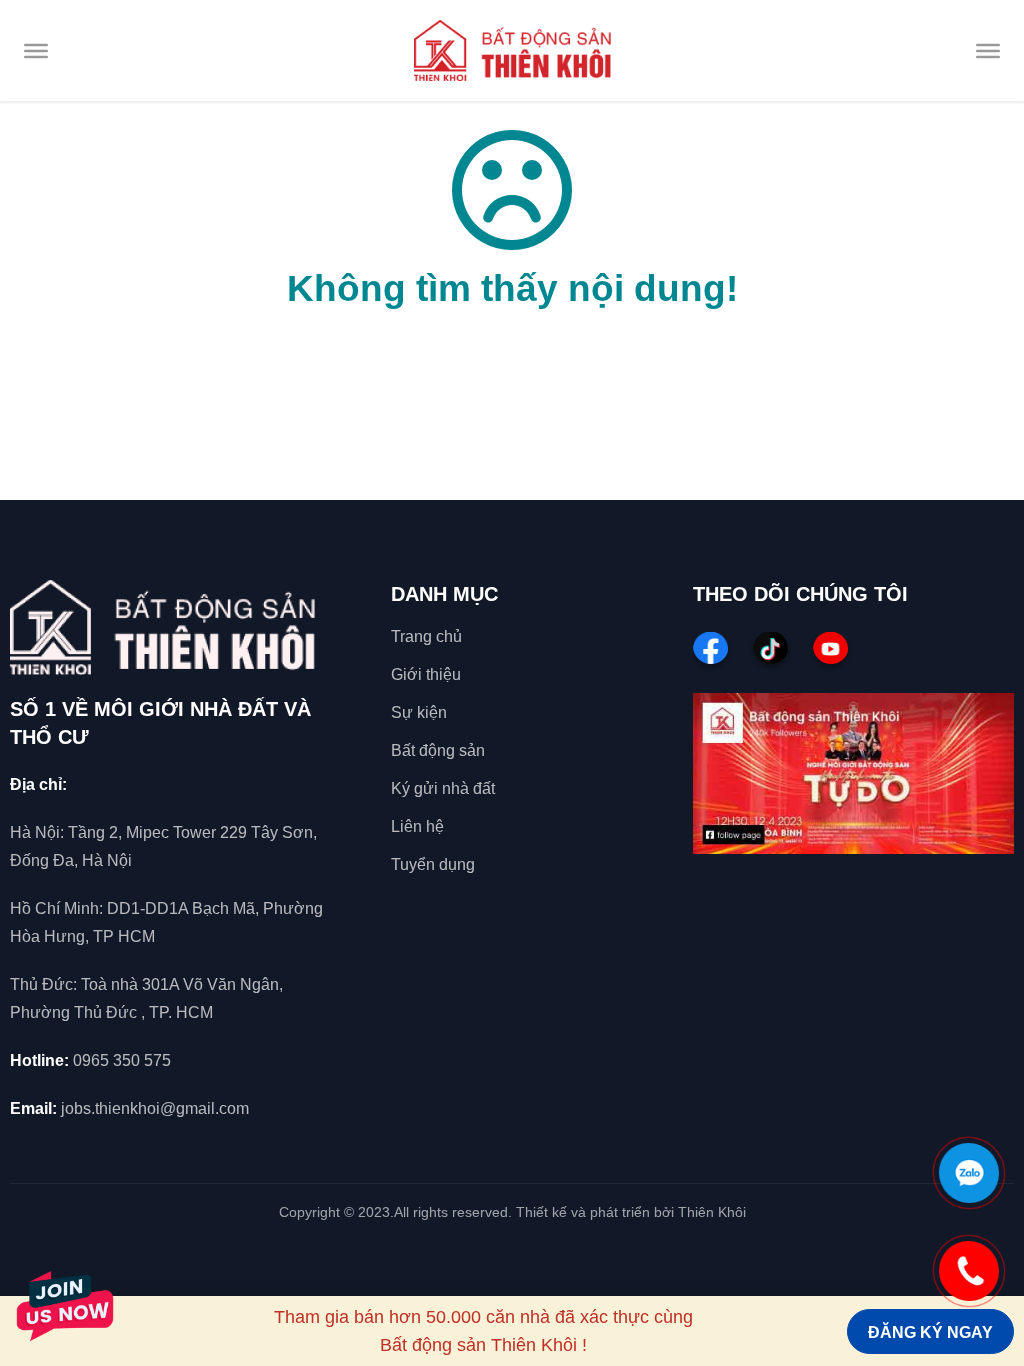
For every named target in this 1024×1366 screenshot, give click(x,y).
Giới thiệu (426, 674)
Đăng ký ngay (930, 1332)
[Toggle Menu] (36, 50)
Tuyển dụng (433, 864)
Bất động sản (438, 750)
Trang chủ (426, 636)
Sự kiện (419, 712)
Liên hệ (417, 826)
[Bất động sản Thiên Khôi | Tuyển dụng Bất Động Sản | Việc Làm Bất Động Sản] (512, 50)
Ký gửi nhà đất (443, 788)
